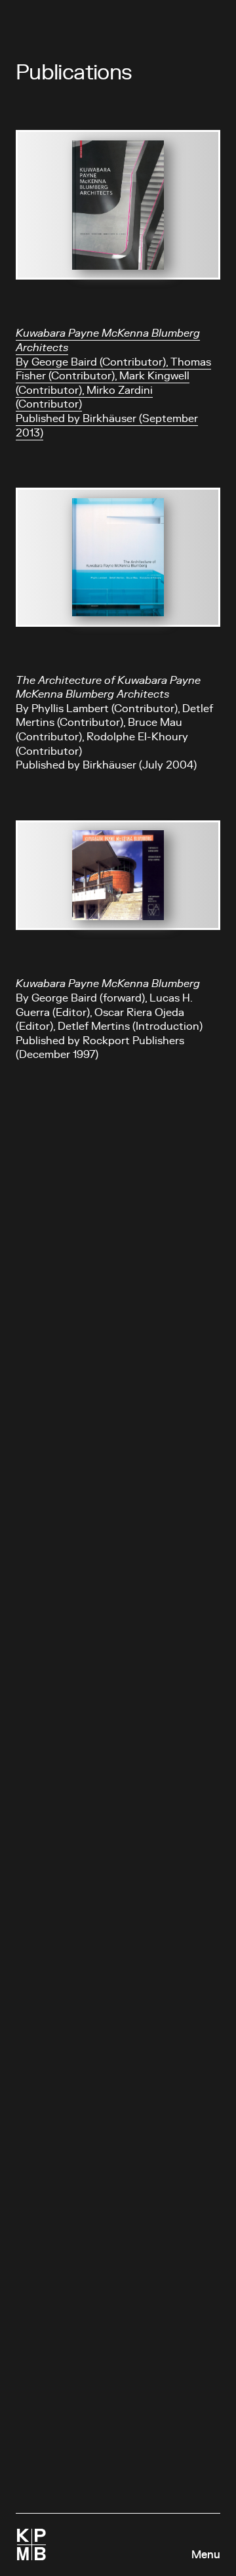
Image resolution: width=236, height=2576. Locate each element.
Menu (206, 2555)
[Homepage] (31, 2544)
